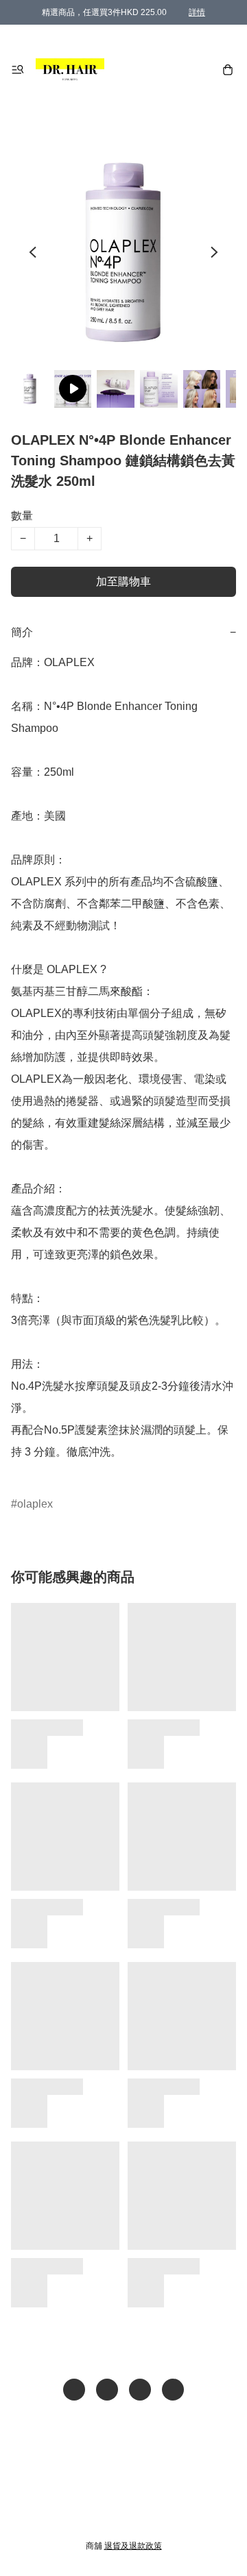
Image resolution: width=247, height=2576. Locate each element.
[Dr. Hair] (70, 70)
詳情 (197, 12)
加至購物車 (123, 581)
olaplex (35, 1504)
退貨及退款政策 (133, 2546)
